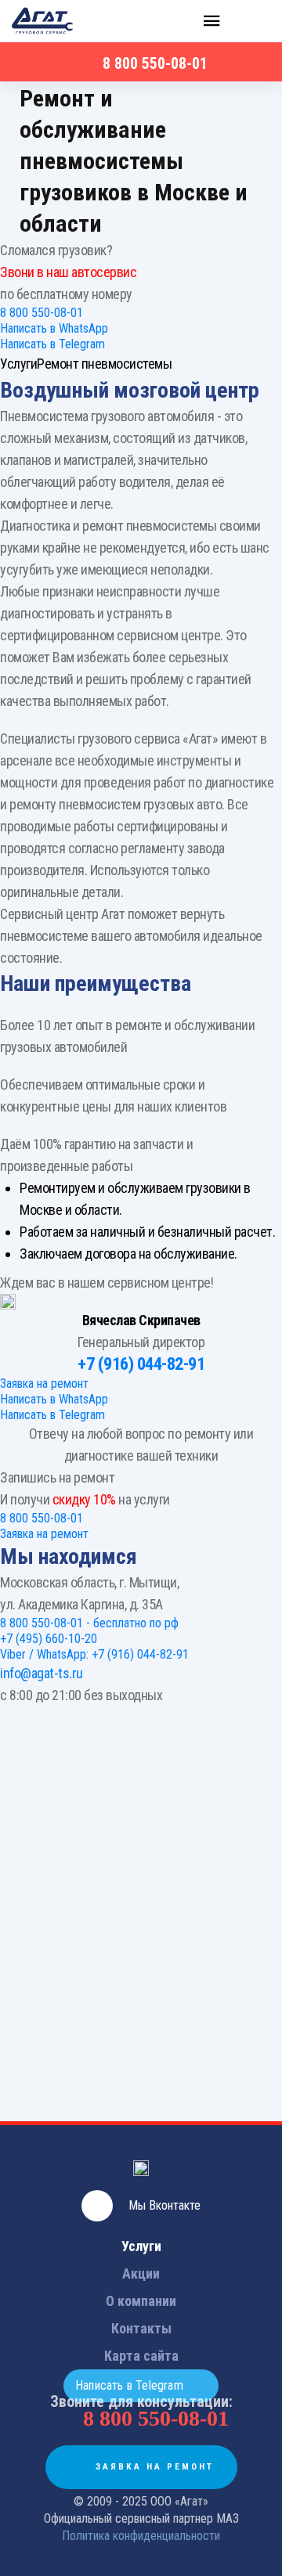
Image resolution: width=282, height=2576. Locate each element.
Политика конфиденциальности (141, 2536)
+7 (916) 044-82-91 (141, 1364)
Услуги (141, 2246)
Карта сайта (141, 2356)
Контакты (141, 2328)
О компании (141, 2301)
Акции (141, 2273)
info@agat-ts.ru (42, 1673)
